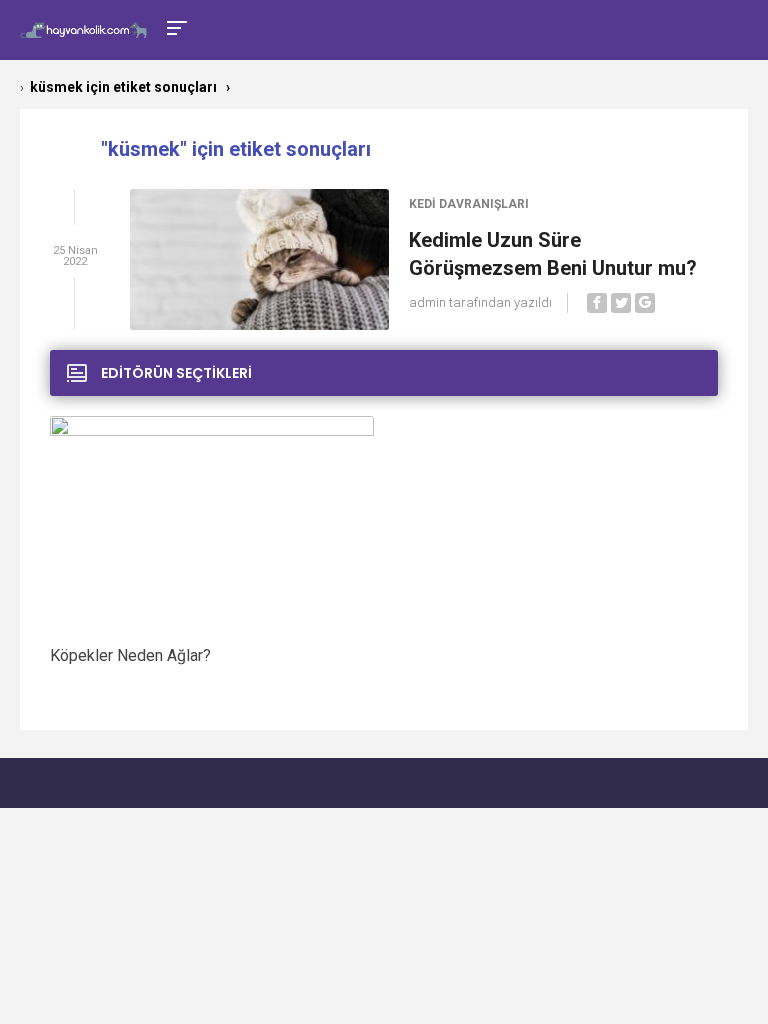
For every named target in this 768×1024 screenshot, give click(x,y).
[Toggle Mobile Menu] (174, 26)
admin (427, 302)
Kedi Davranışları (469, 204)
